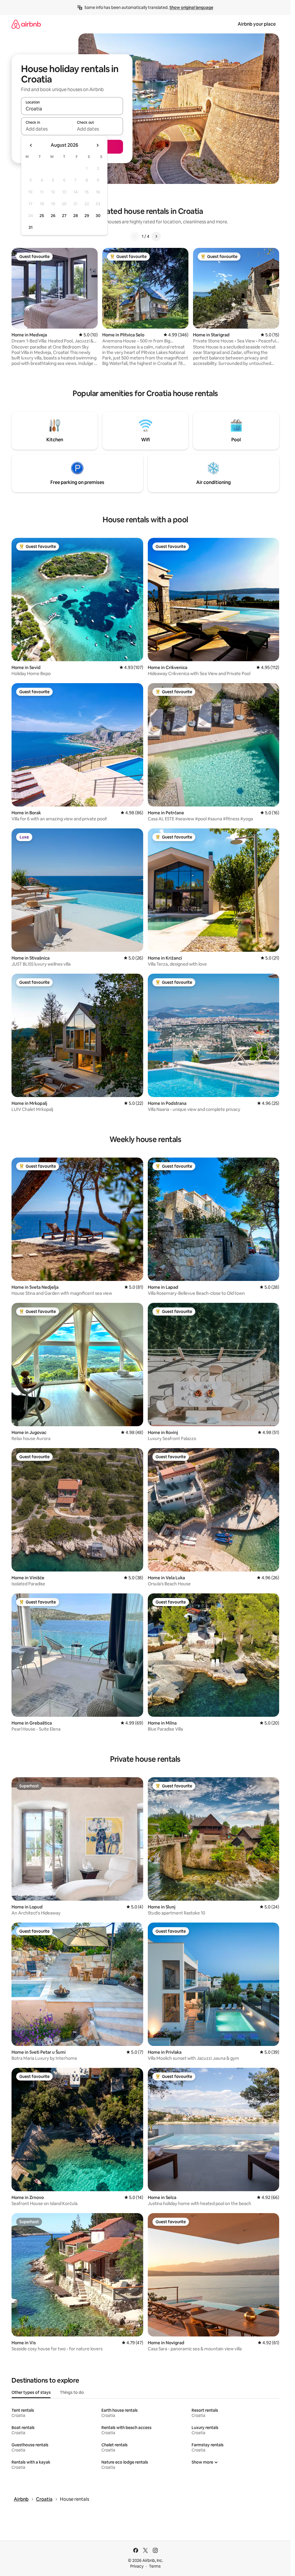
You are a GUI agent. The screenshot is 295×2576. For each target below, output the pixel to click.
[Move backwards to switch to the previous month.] (31, 145)
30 (98, 216)
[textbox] (47, 129)
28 (75, 216)
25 (42, 216)
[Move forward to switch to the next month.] (97, 145)
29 (87, 216)
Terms (155, 2566)
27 (64, 216)
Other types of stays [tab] (31, 2392)
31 (31, 227)
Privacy (137, 2566)
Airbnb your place (257, 24)
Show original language (191, 7)
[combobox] (72, 109)
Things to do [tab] (72, 2392)
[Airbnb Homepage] (26, 24)
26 (53, 216)
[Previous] (135, 236)
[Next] (156, 236)
